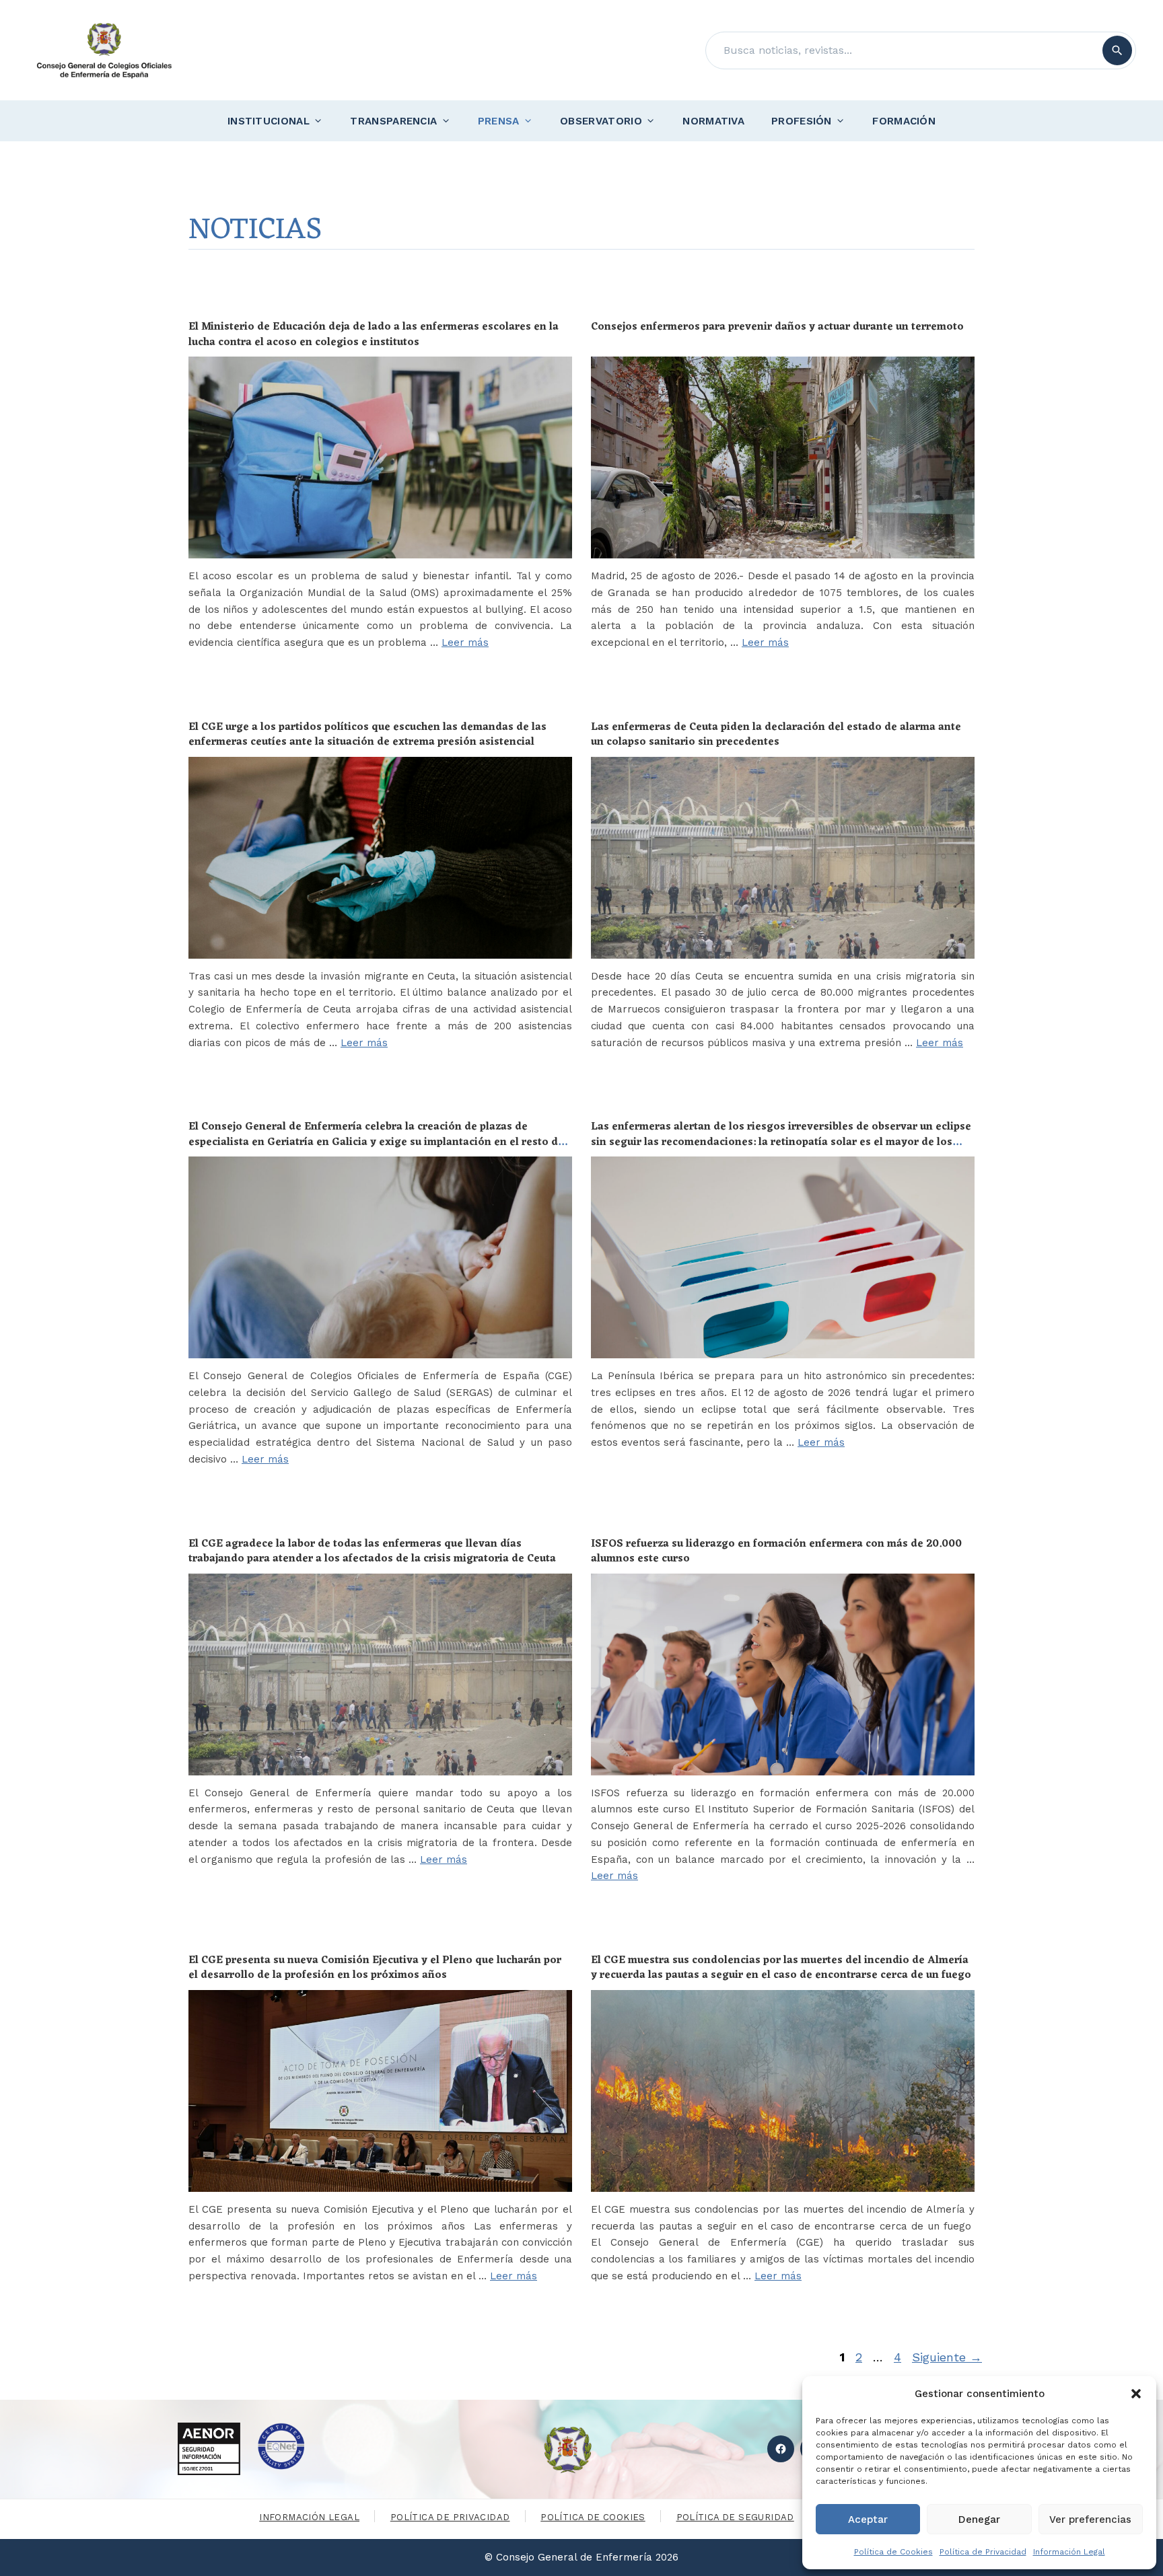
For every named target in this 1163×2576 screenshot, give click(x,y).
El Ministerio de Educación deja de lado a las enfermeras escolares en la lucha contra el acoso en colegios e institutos (374, 334)
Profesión (802, 121)
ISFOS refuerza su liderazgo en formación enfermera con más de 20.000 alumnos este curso (776, 1551)
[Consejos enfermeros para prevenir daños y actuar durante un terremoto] (783, 457)
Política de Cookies (893, 2552)
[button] (1136, 2394)
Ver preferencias (1090, 2519)
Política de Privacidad (983, 2552)
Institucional (269, 121)
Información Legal (1069, 2552)
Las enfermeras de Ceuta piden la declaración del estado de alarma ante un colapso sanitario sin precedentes (776, 735)
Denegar (979, 2519)
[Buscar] (1117, 50)
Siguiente (947, 2357)
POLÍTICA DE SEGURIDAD (735, 2517)
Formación (904, 121)
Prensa (499, 121)
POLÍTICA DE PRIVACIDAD (450, 2517)
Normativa (713, 121)
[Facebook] (781, 2449)
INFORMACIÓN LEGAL (309, 2517)
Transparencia (393, 121)
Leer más (465, 642)
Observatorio (601, 121)
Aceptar (868, 2519)
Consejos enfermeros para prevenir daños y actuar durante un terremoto (777, 327)
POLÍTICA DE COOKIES (593, 2517)
